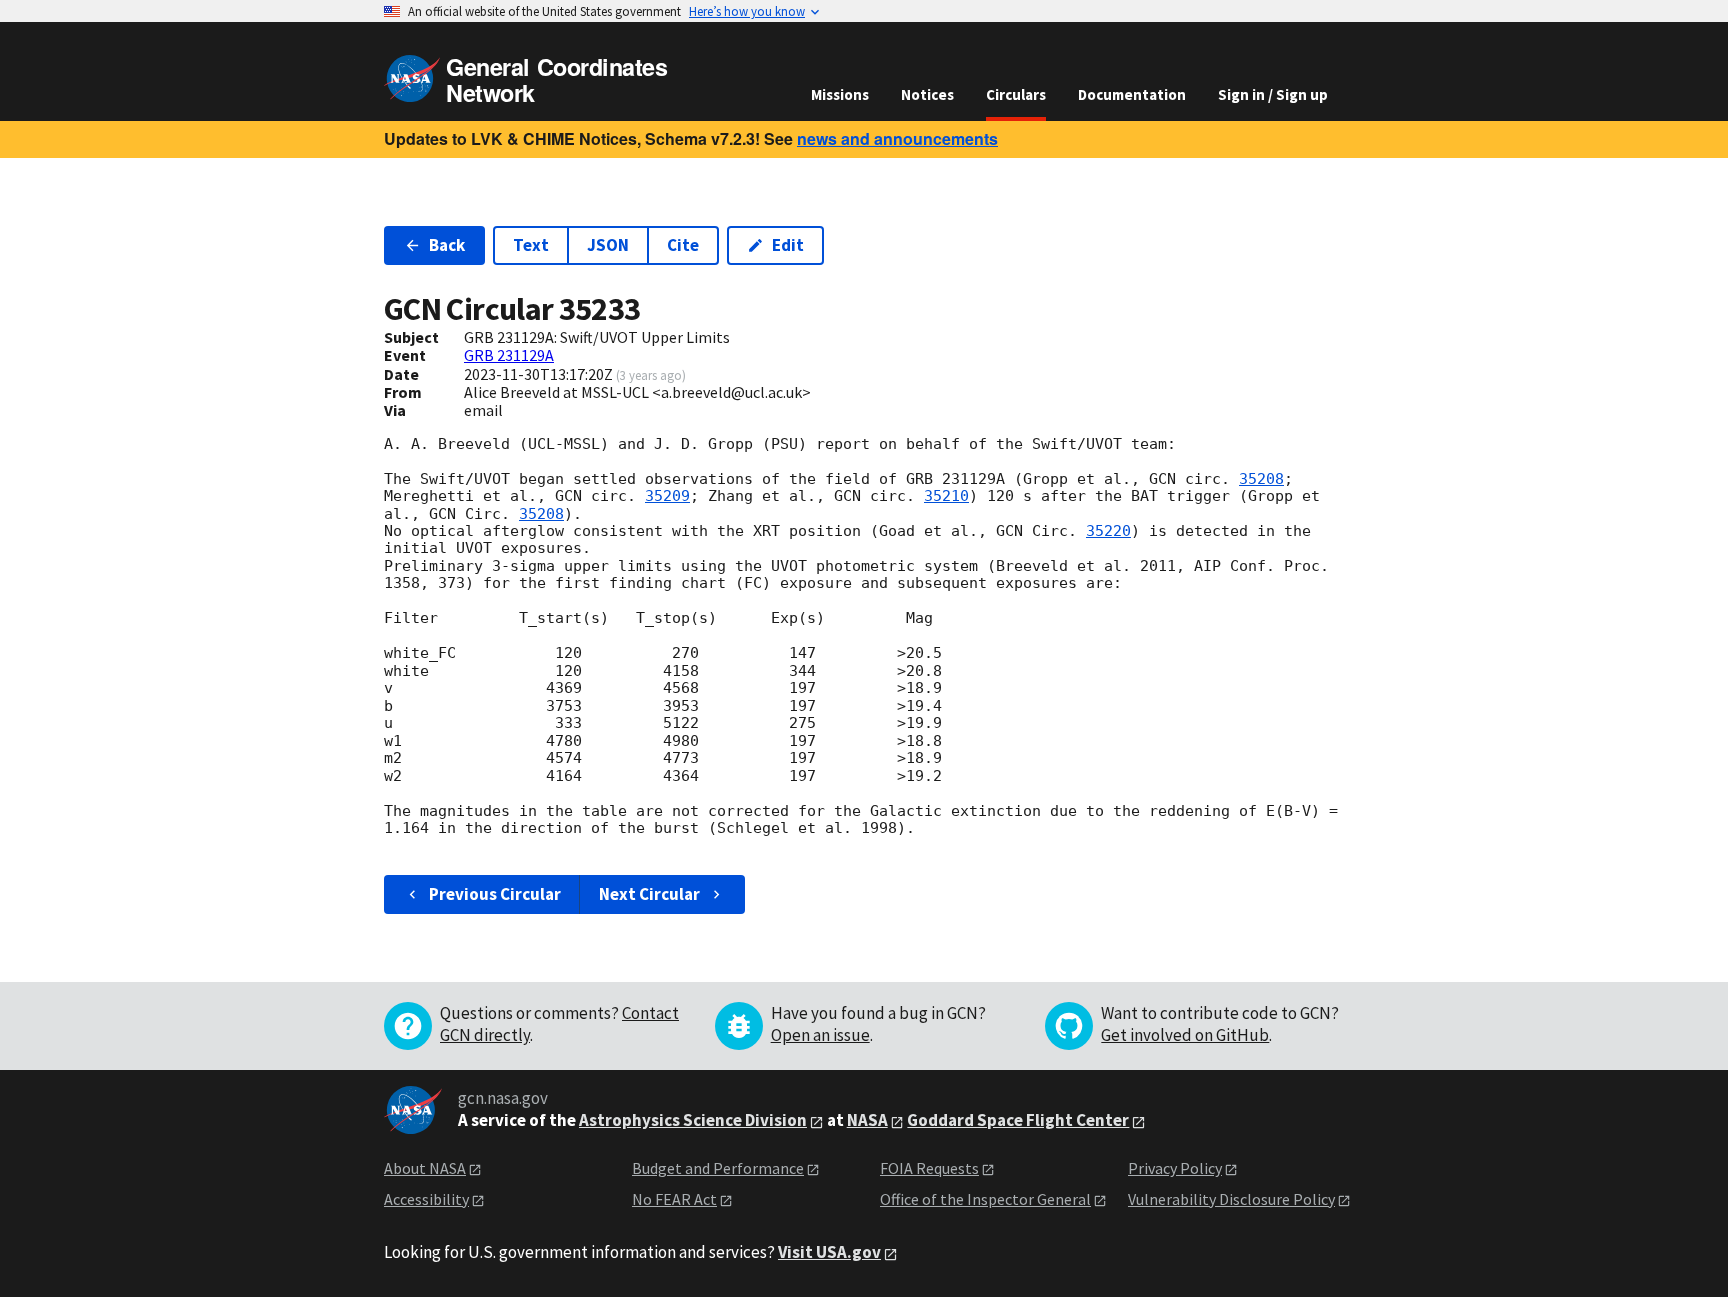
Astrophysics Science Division (693, 1120)
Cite (683, 245)
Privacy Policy (1175, 1168)
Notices (927, 94)
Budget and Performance (718, 1168)
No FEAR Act (674, 1199)
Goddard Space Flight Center (1018, 1120)
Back (447, 245)
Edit (788, 245)
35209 (667, 496)
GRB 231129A (509, 355)
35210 (946, 496)
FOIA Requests (929, 1168)
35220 (1108, 531)
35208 (1261, 479)
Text (531, 245)
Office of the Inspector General (985, 1199)
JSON (608, 245)
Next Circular (649, 894)
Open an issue (820, 1035)
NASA (867, 1120)
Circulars (1016, 94)
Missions (840, 94)
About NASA (425, 1168)
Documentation (1132, 94)
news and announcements (897, 138)
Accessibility (426, 1199)
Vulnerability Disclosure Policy (1231, 1199)
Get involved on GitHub (1185, 1035)
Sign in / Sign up (1273, 94)
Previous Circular (495, 894)
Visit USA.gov (829, 1252)
